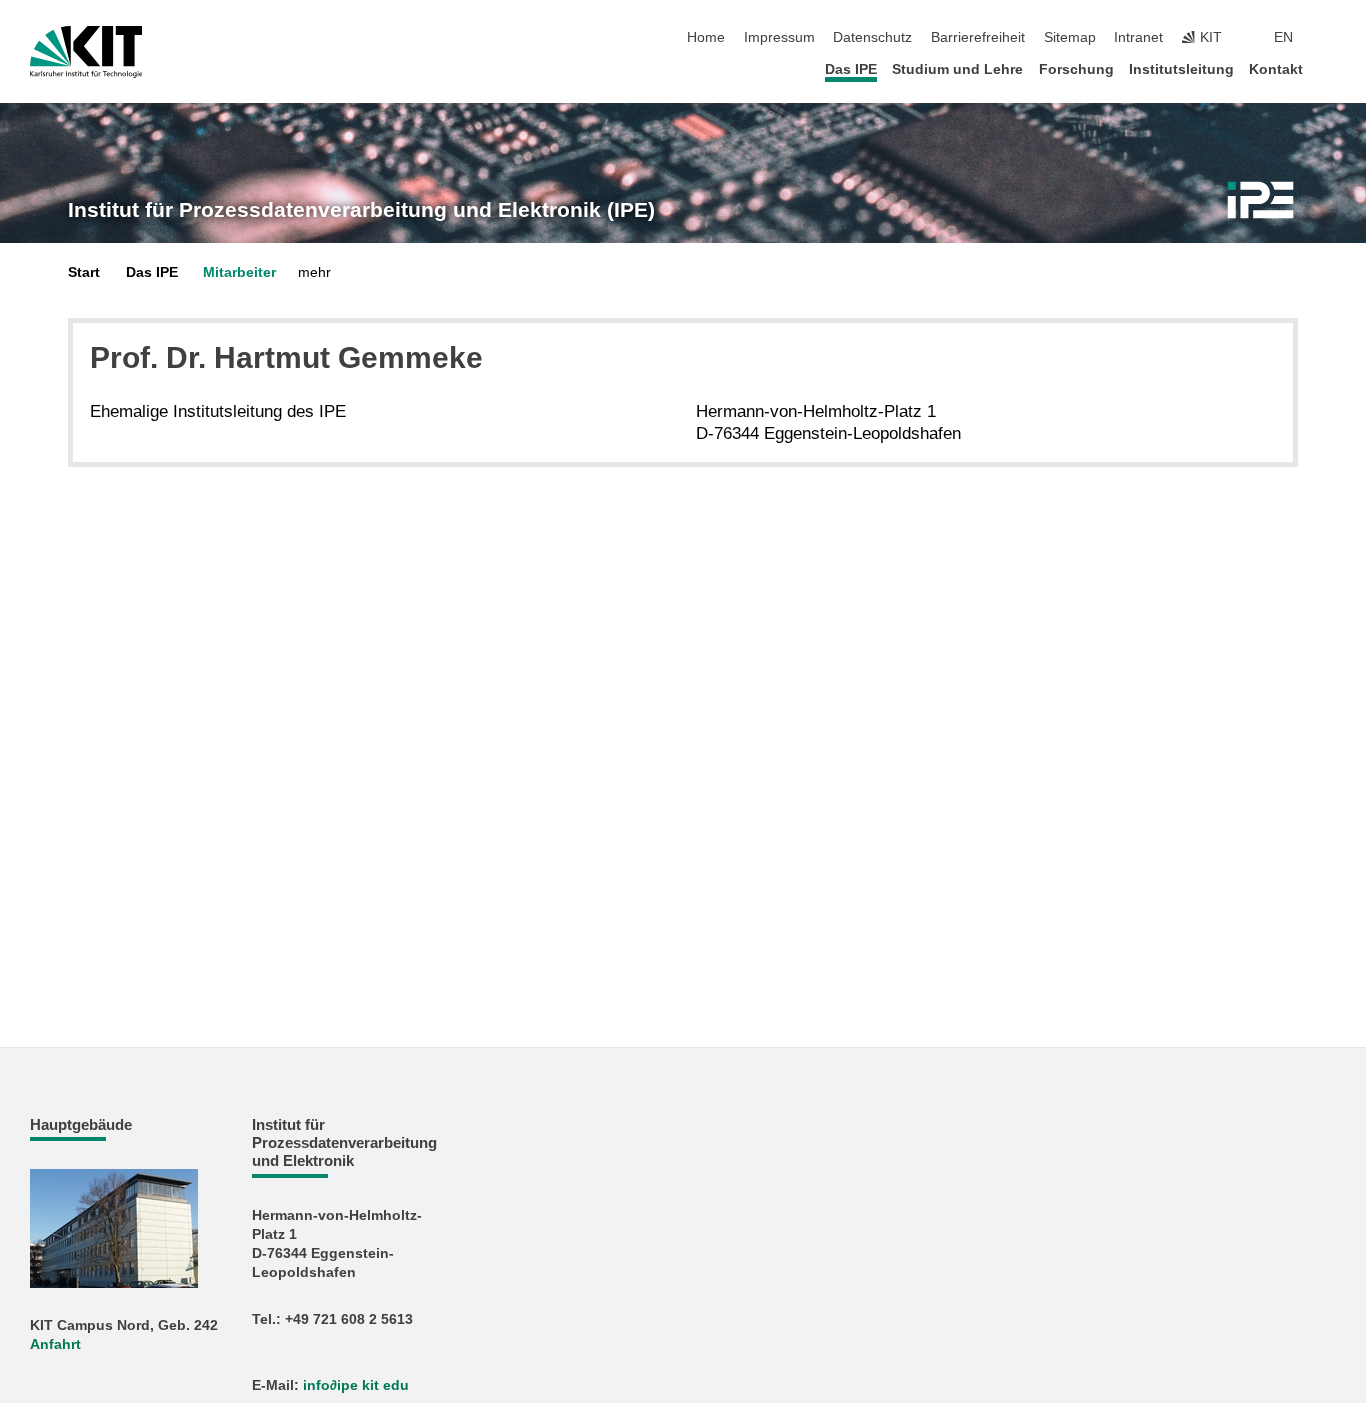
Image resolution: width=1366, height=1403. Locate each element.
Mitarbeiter (239, 272)
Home (706, 37)
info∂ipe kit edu (356, 1385)
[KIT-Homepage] (86, 52)
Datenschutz (872, 37)
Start (84, 272)
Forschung (1076, 69)
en (1283, 37)
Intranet (1138, 37)
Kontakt (1276, 69)
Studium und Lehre (957, 69)
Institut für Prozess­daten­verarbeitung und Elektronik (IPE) (361, 210)
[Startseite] (1330, 68)
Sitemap (1070, 37)
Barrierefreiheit (978, 37)
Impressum (779, 37)
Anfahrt (55, 1344)
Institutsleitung (1181, 69)
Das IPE (851, 69)
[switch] (1330, 38)
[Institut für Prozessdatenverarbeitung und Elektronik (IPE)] (1260, 200)
